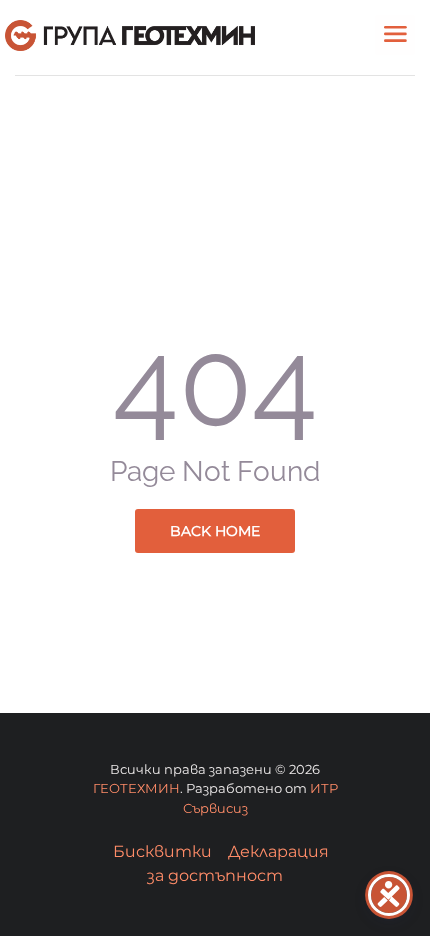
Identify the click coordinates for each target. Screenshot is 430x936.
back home (215, 531)
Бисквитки (162, 851)
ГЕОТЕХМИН (136, 788)
